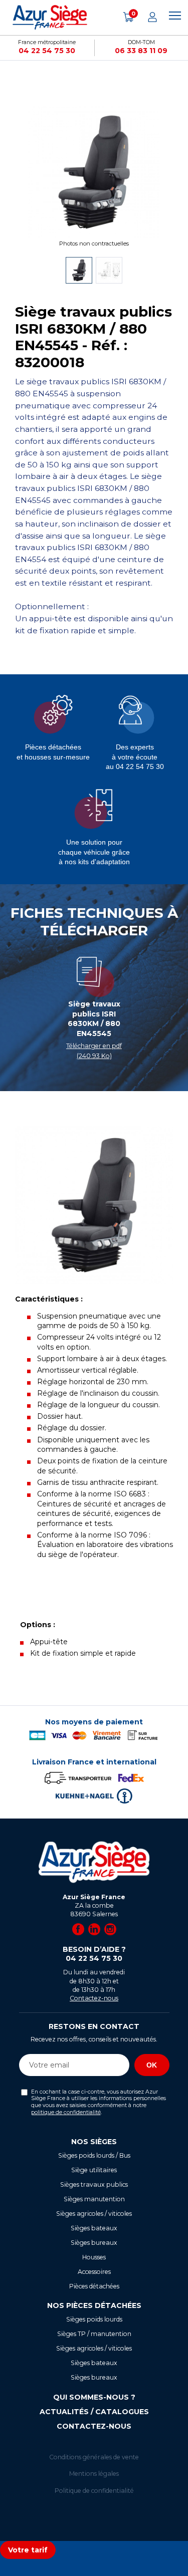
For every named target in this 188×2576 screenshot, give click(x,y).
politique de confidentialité (66, 2112)
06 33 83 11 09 (141, 51)
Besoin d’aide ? (94, 1954)
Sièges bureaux (94, 2243)
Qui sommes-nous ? (94, 2397)
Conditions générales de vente (94, 2457)
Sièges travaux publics (94, 2184)
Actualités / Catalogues (94, 2412)
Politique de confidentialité (94, 2491)
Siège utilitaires (94, 2170)
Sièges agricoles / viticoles (94, 2214)
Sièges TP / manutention (94, 2334)
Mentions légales (94, 2474)
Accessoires (94, 2272)
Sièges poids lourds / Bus (94, 2155)
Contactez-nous (94, 1998)
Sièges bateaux (94, 2228)
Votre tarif (28, 2550)
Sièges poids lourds (94, 2319)
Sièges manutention (94, 2199)
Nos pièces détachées (94, 2305)
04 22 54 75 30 (47, 51)
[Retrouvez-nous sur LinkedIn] (94, 1929)
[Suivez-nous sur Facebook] (78, 1929)
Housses (94, 2257)
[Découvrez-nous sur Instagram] (110, 1929)
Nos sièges (94, 2142)
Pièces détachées (94, 2286)
